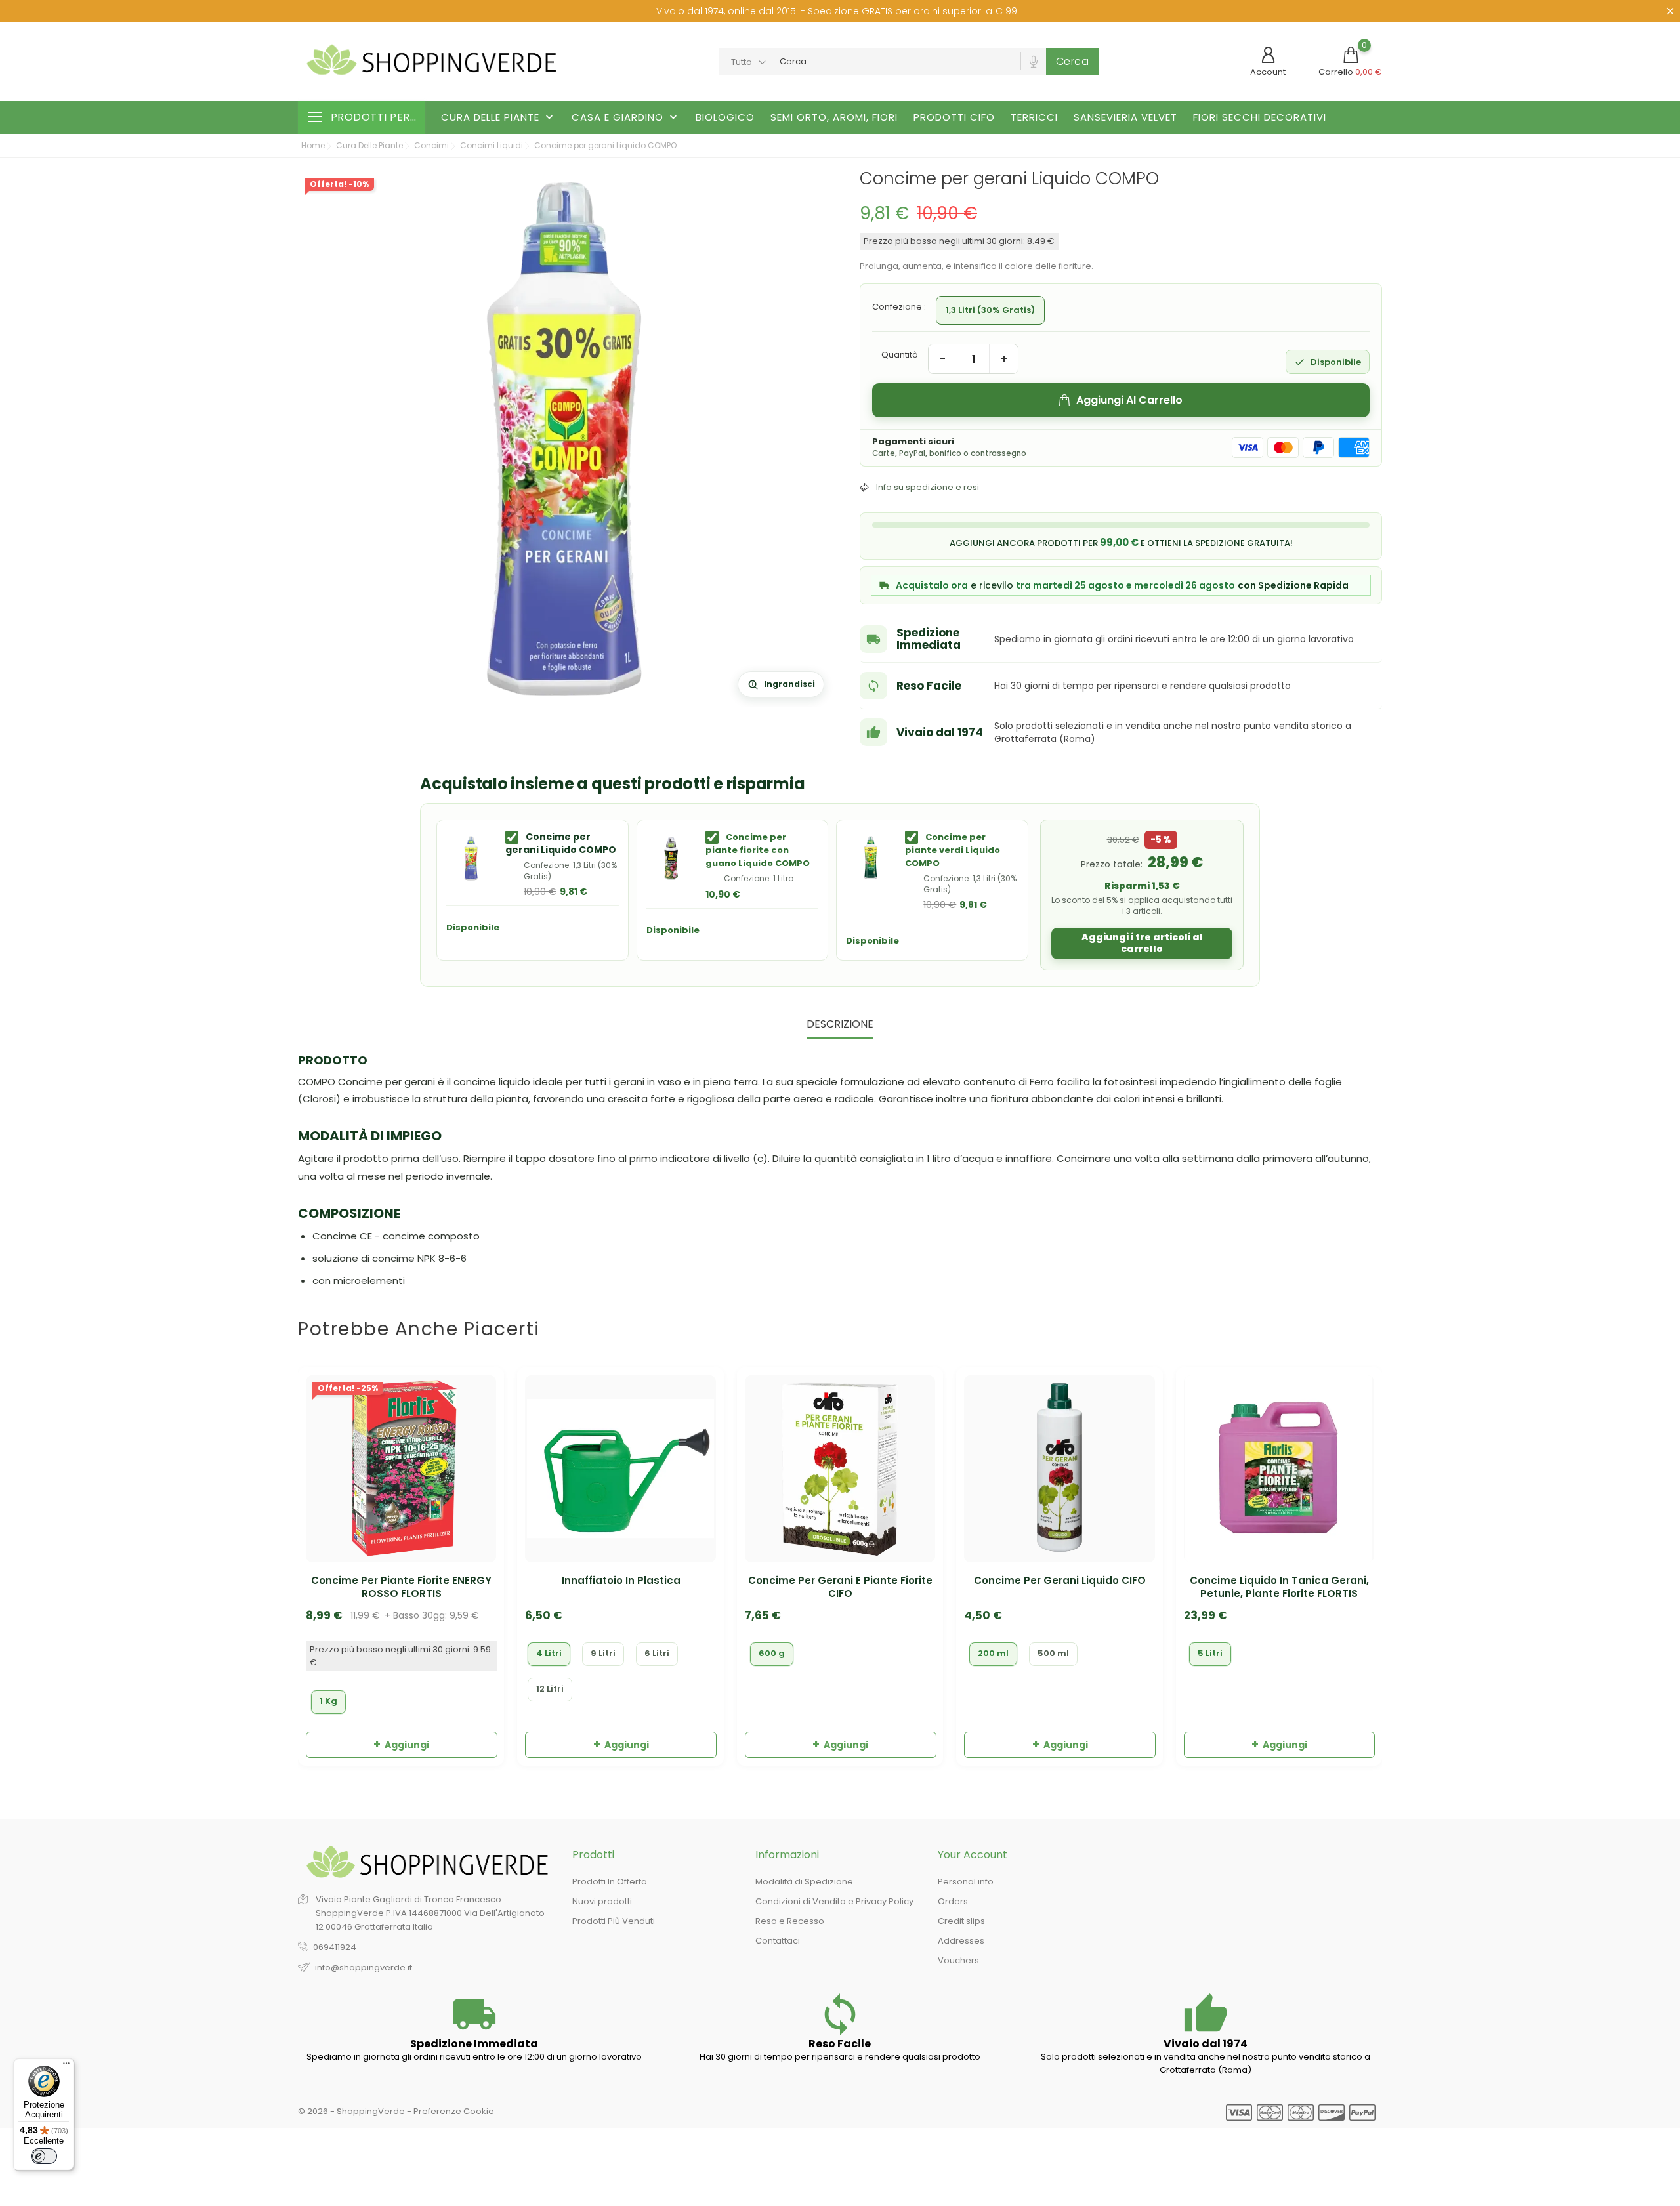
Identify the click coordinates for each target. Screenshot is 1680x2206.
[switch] (44, 2156)
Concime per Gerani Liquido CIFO (1060, 1581)
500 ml (1053, 1653)
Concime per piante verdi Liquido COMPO (953, 850)
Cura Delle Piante (498, 117)
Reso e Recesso (790, 1921)
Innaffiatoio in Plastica (621, 1581)
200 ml (993, 1653)
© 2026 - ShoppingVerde (352, 2111)
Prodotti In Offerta (610, 1882)
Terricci (1034, 117)
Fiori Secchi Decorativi (1260, 117)
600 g (772, 1653)
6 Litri (657, 1653)
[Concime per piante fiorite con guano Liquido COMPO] (671, 858)
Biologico (725, 117)
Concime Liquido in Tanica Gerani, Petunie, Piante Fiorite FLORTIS (1279, 1587)
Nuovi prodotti (602, 1901)
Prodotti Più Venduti (614, 1921)
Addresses (961, 1941)
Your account (973, 1855)
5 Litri (1210, 1653)
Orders (953, 1901)
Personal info (966, 1882)
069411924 (335, 1947)
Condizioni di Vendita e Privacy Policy (834, 1901)
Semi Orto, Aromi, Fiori (834, 117)
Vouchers (958, 1960)
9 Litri (603, 1653)
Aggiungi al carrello (1129, 400)
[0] (1351, 55)
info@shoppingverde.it (364, 1967)
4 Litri (549, 1653)
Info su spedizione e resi (928, 487)
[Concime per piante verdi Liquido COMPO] (871, 858)
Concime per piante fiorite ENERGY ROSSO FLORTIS (401, 1587)
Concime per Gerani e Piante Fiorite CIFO (840, 1587)
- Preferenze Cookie (451, 2111)
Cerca (1073, 61)
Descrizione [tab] (840, 1025)
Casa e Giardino (626, 117)
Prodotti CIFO (954, 117)
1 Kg (328, 1701)
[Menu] (66, 2066)
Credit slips (961, 1921)
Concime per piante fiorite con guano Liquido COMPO (758, 850)
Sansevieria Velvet (1125, 117)
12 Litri (550, 1689)
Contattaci (778, 1941)
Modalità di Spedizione (804, 1882)
